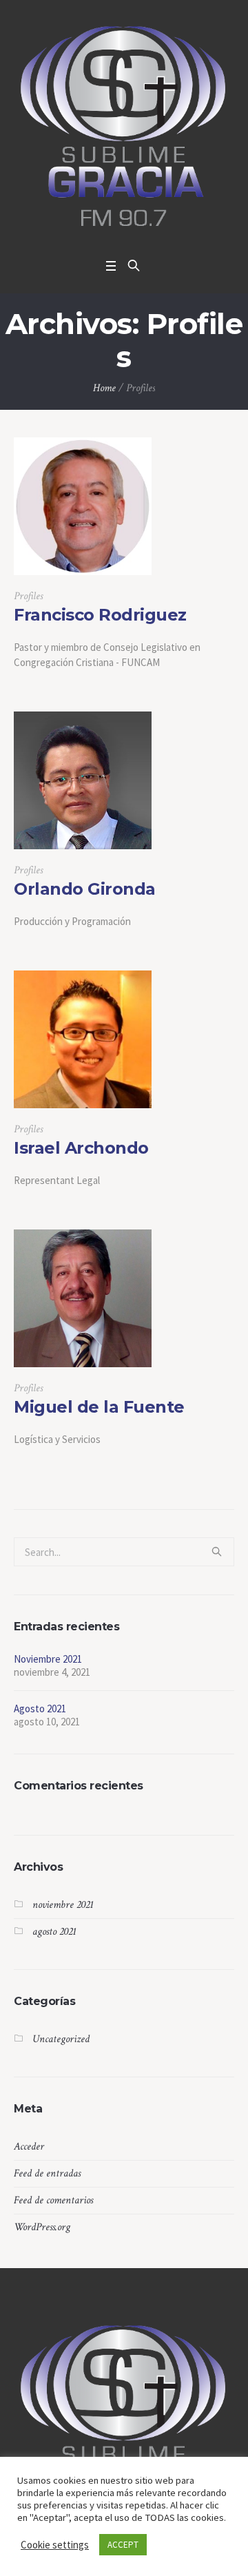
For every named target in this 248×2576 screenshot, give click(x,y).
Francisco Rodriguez (100, 615)
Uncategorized (61, 2039)
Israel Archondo (81, 1148)
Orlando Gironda (85, 889)
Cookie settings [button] (55, 2545)
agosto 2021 (54, 1932)
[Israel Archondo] (83, 1039)
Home (104, 388)
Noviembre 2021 (48, 1659)
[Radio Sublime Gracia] (124, 126)
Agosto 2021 (40, 1708)
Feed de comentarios (53, 2200)
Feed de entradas (47, 2173)
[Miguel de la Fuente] (83, 1298)
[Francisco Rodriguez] (83, 506)
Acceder (29, 2147)
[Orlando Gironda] (83, 780)
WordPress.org (42, 2227)
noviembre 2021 (63, 1905)
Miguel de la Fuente (99, 1407)
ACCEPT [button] (123, 2545)
